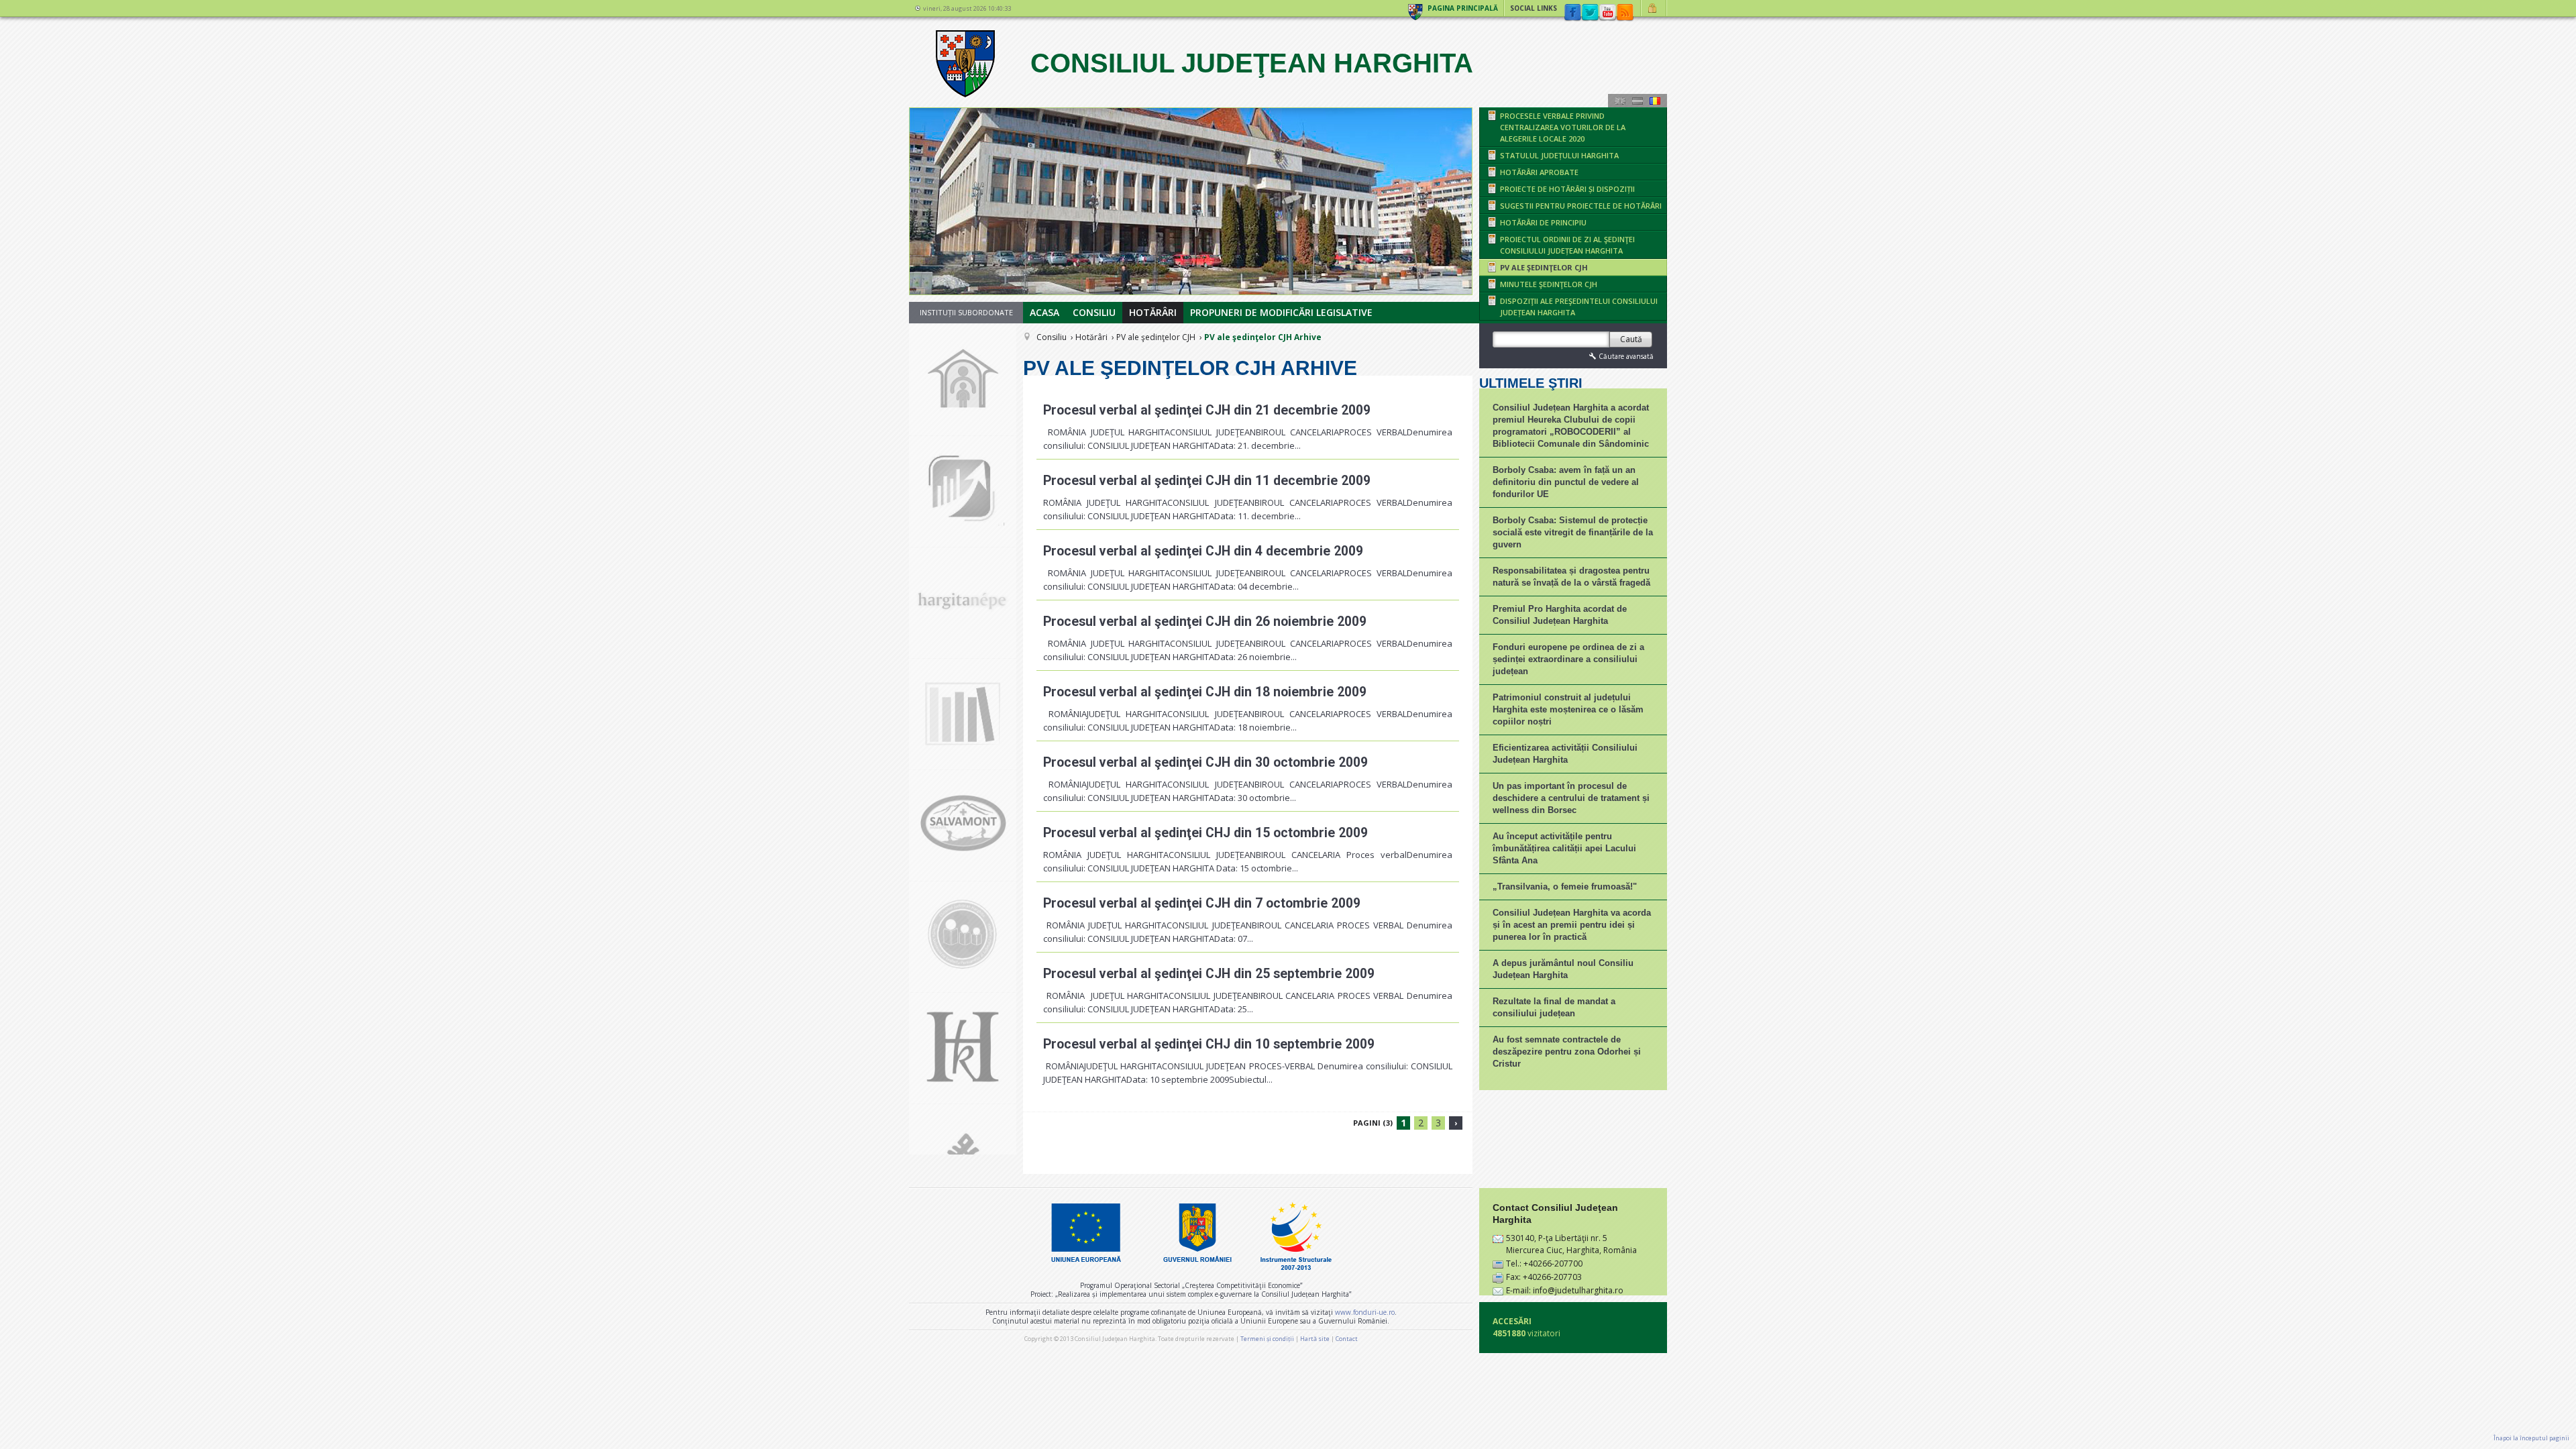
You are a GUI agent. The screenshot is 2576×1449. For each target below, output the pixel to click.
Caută (1631, 339)
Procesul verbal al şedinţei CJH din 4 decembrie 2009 (1203, 551)
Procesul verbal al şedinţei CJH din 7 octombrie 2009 (1202, 903)
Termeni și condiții (1267, 1339)
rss (1625, 13)
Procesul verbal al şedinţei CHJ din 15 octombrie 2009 (1205, 833)
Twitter (1590, 13)
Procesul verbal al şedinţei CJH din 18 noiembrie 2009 (1205, 692)
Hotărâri (1153, 312)
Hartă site (1315, 1339)
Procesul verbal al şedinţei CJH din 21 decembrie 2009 (1207, 410)
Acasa (1044, 312)
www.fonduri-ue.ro (1365, 1312)
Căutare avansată (1626, 356)
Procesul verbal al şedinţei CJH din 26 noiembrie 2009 (1205, 622)
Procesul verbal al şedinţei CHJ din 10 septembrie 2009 (1209, 1044)
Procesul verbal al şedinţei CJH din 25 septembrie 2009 (1209, 974)
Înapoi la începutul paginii (2531, 1438)
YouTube (1607, 13)
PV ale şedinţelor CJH (1156, 337)
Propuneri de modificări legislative (1281, 312)
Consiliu (1094, 312)
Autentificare (1654, 8)
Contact (1347, 1339)
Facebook (1572, 13)
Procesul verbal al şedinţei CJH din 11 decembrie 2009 (1207, 481)
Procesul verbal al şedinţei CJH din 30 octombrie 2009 (1205, 762)
